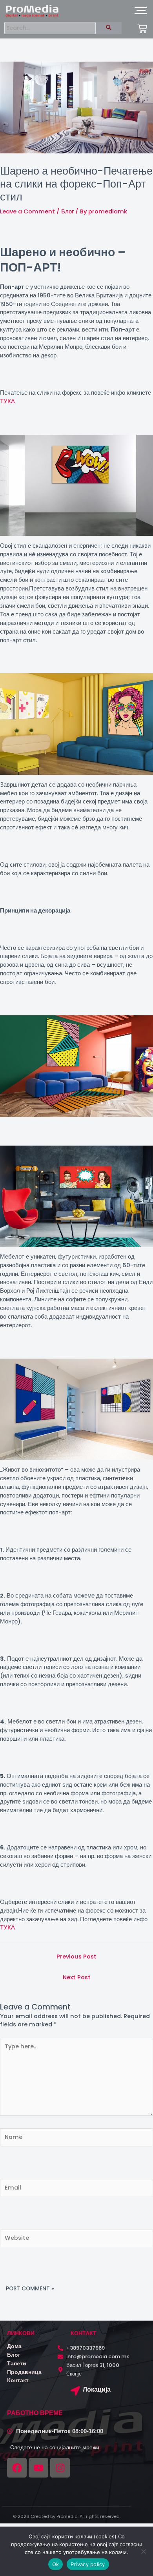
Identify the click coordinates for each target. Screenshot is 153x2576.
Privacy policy (88, 2564)
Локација (97, 2389)
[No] (143, 2551)
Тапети (17, 2363)
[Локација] (75, 2392)
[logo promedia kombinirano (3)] (32, 11)
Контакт (18, 2380)
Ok (56, 2564)
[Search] (109, 28)
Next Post (77, 1977)
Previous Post (76, 1957)
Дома (14, 2346)
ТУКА (7, 401)
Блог (67, 211)
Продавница (24, 2372)
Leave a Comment (27, 211)
